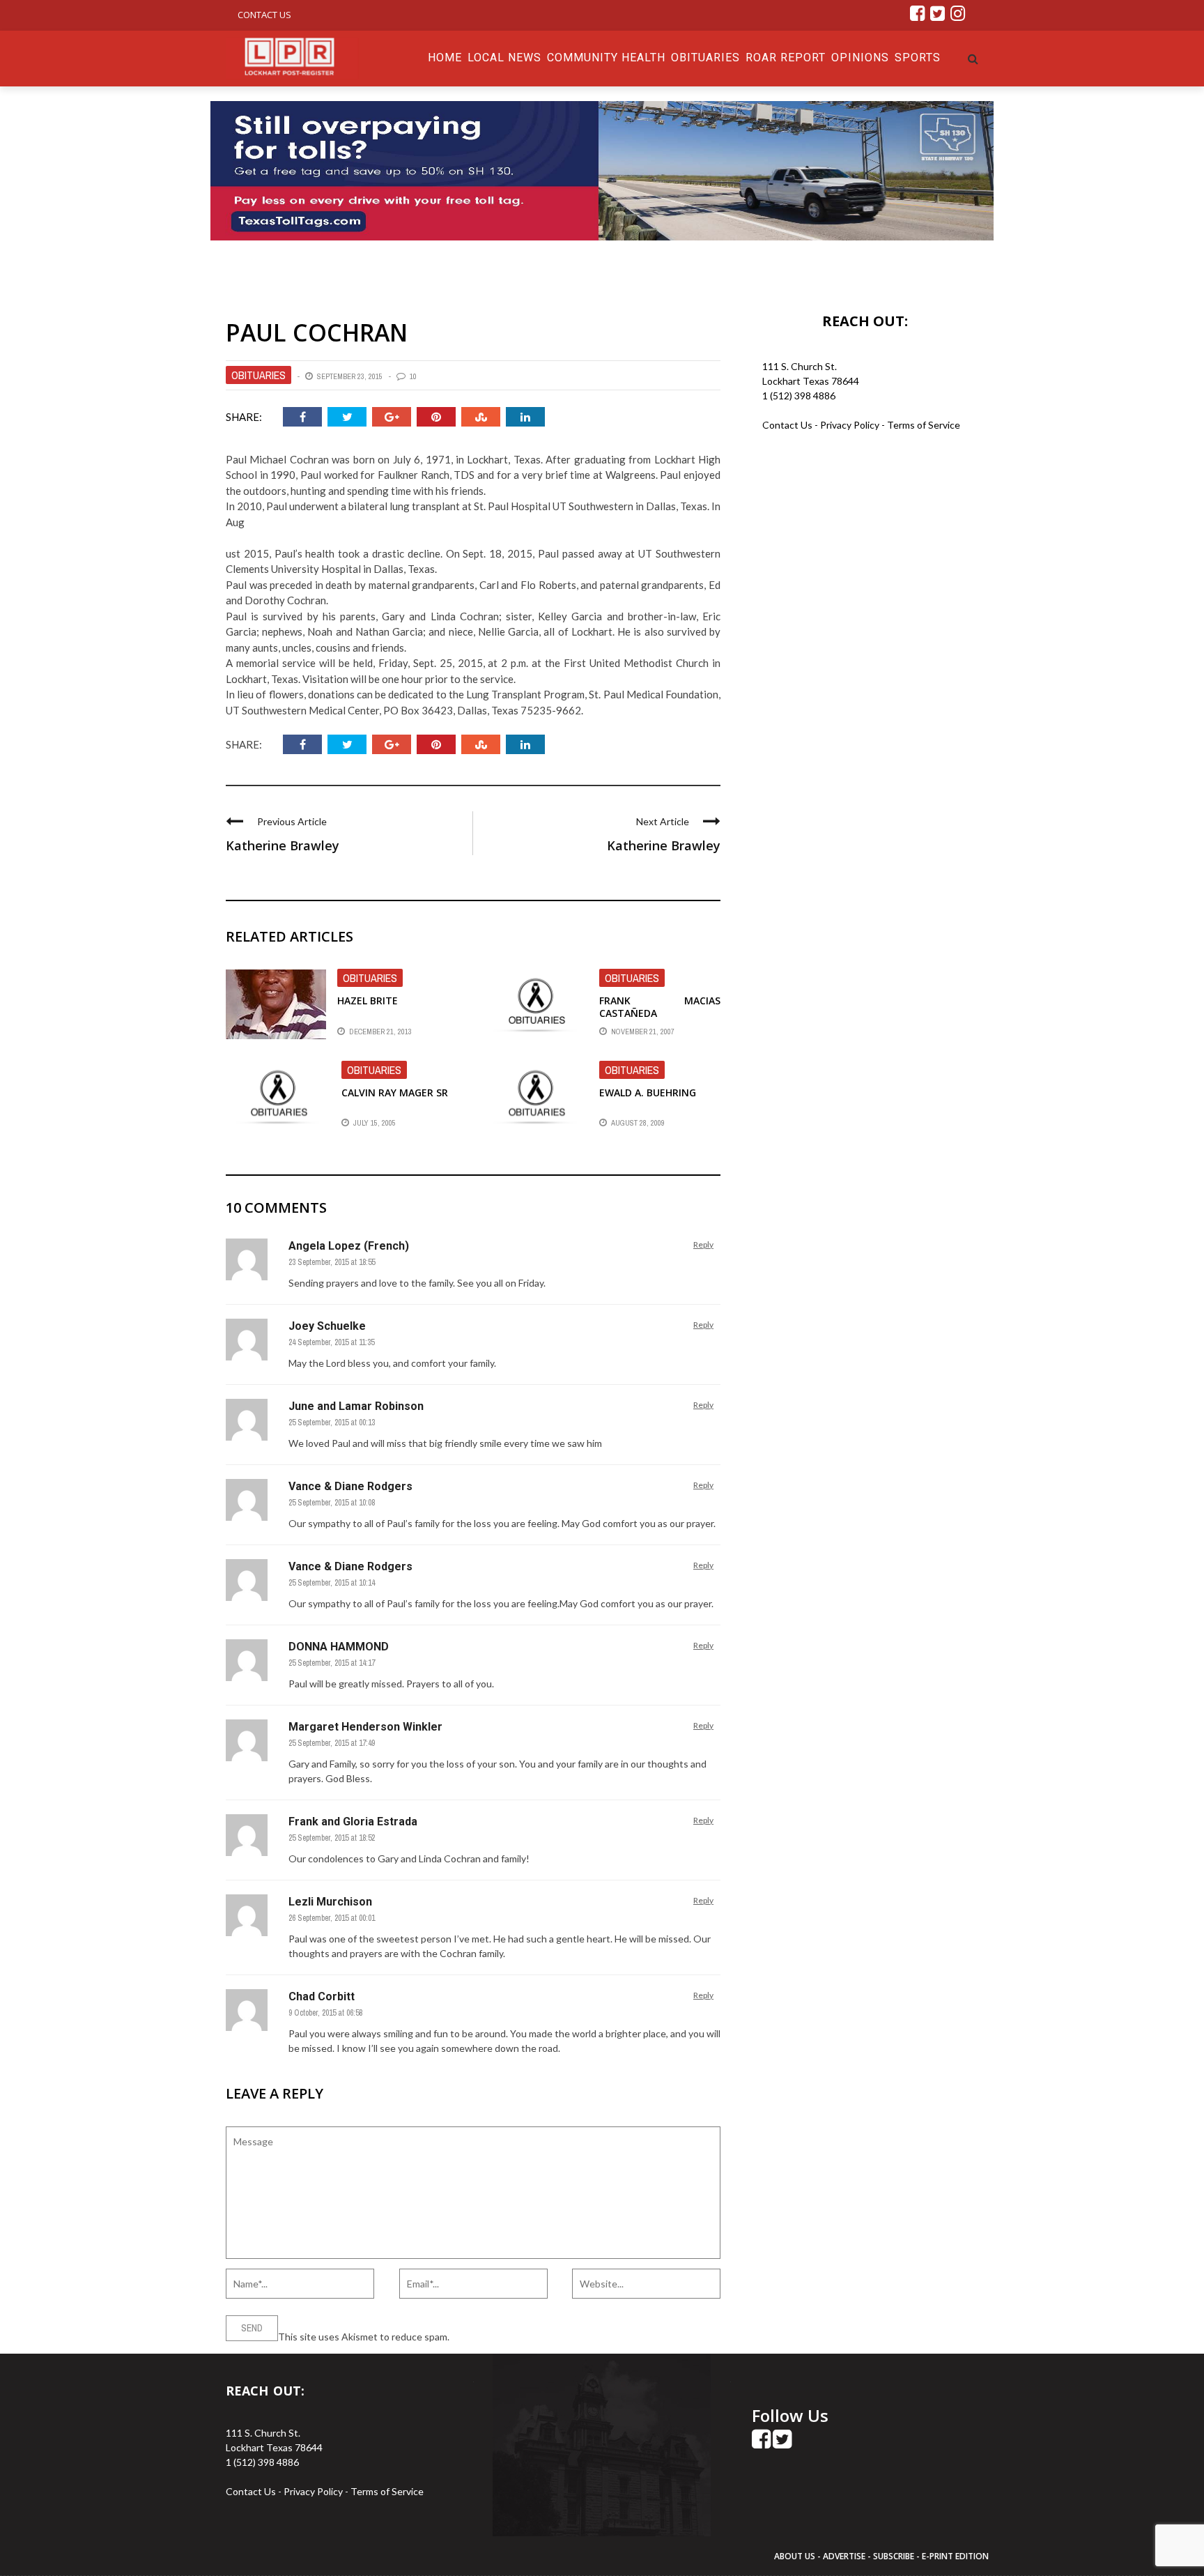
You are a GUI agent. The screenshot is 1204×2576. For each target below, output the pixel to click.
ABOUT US (796, 2556)
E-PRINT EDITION (955, 2556)
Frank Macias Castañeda (660, 1007)
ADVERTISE (844, 2556)
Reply (703, 1244)
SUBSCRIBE (895, 2556)
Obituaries (705, 58)
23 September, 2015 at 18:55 (332, 1262)
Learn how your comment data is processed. (547, 2337)
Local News (504, 58)
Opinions (860, 58)
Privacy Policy (851, 425)
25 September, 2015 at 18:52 (332, 1838)
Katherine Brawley (283, 845)
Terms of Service (924, 425)
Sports (918, 58)
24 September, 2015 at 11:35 (331, 1342)
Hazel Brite (368, 1001)
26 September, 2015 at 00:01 (332, 1918)
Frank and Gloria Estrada (353, 1822)
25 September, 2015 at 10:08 (332, 1503)
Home (445, 58)
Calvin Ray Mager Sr (395, 1092)
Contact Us (264, 15)
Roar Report (786, 58)
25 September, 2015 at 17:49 (332, 1743)
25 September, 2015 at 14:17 (332, 1663)
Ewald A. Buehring (648, 1092)
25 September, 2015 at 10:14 (332, 1583)
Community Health (606, 58)
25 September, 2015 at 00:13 (332, 1423)
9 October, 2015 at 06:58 (325, 2013)
